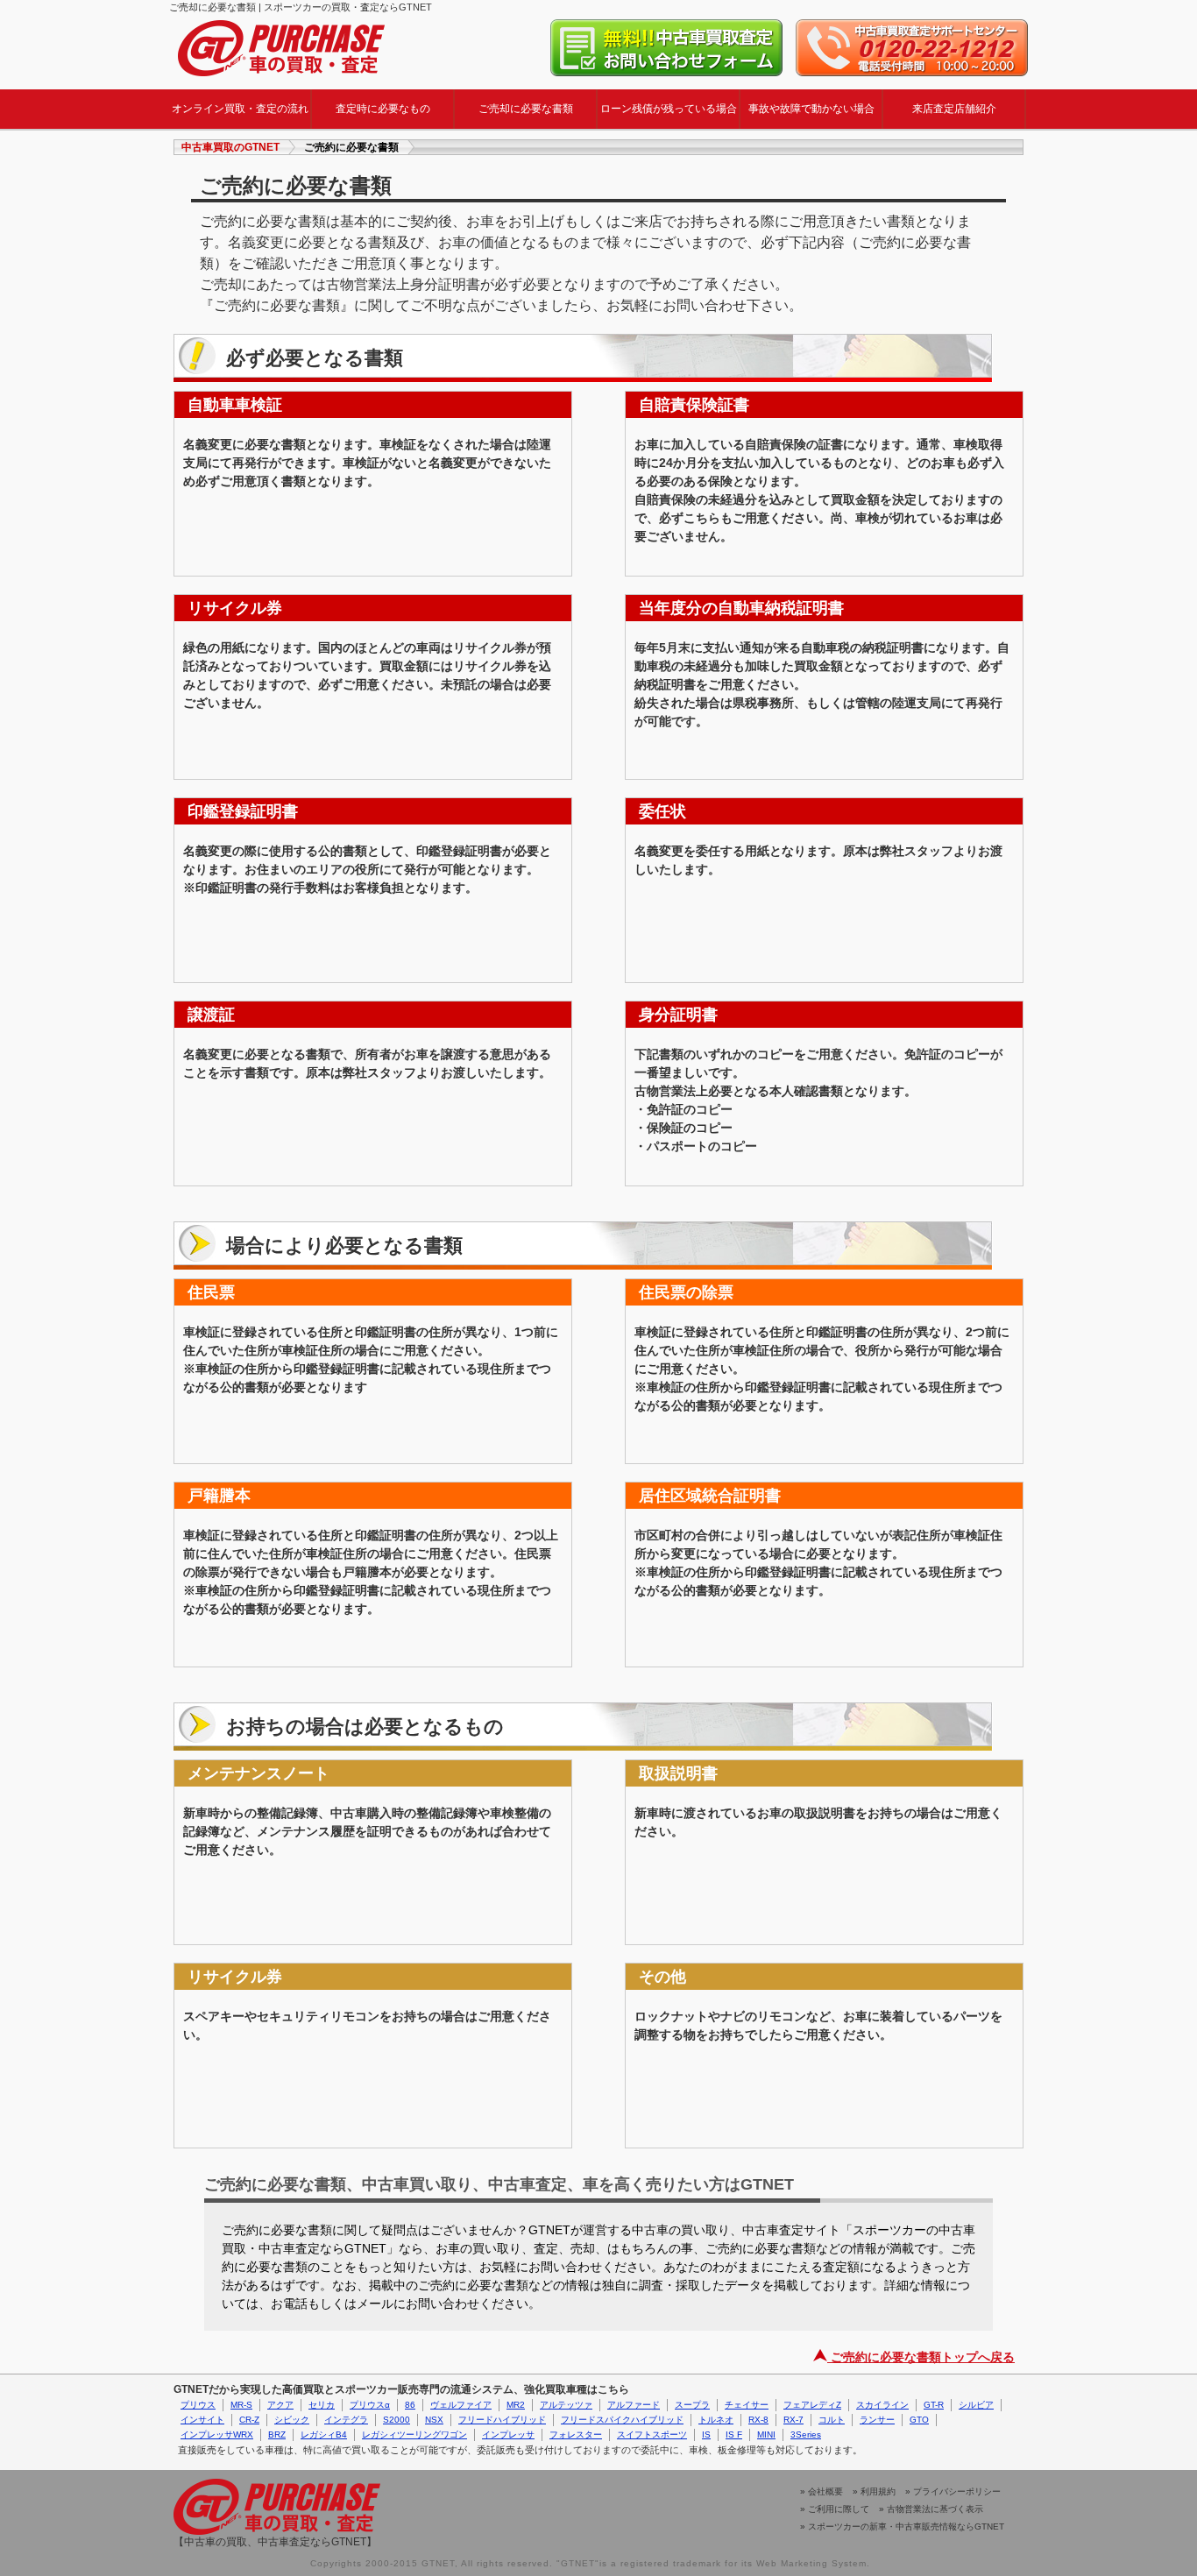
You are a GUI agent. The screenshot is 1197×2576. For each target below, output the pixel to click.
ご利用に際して (839, 2509)
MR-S (241, 2405)
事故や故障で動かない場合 (811, 109)
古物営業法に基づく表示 (935, 2509)
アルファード (634, 2405)
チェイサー (747, 2405)
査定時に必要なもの (383, 109)
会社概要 (825, 2491)
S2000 (397, 2420)
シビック (292, 2420)
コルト (832, 2420)
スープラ (692, 2405)
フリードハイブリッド (502, 2420)
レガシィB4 (324, 2434)
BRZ (277, 2434)
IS (706, 2434)
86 (410, 2405)
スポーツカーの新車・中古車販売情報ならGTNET (906, 2526)
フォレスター (576, 2434)
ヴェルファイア (461, 2405)
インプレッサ (508, 2434)
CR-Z (249, 2420)
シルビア (976, 2405)
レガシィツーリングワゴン (414, 2434)
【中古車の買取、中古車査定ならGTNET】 (275, 2542)
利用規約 (878, 2491)
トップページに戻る (281, 48)
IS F (734, 2434)
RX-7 (793, 2420)
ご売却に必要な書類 (526, 109)
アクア (280, 2405)
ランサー (877, 2420)
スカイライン (882, 2405)
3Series (806, 2434)
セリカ (322, 2405)
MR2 (516, 2405)
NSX (434, 2420)
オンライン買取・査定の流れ (240, 109)
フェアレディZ (812, 2405)
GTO (919, 2420)
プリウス (198, 2405)
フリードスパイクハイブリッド (622, 2420)
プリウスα (370, 2405)
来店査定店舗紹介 (954, 109)
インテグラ (346, 2420)
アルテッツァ (566, 2405)
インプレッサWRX (217, 2434)
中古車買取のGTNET (230, 147)
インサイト (202, 2420)
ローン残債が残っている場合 (669, 109)
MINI (766, 2434)
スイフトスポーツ (652, 2434)
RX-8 (758, 2420)
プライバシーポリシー (957, 2491)
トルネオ (716, 2420)
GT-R (934, 2405)
